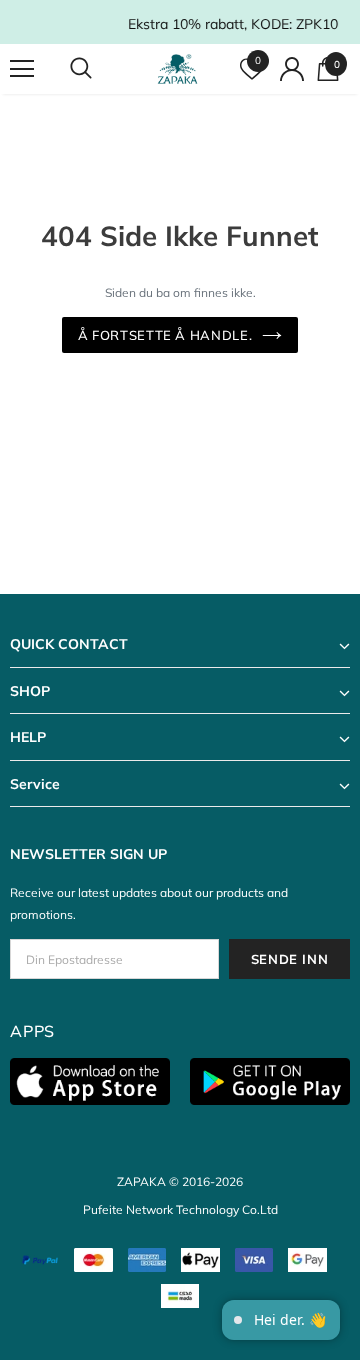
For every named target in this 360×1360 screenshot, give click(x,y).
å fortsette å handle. (165, 335)
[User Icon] (292, 69)
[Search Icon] (100, 69)
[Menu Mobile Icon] (22, 69)
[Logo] (177, 69)
